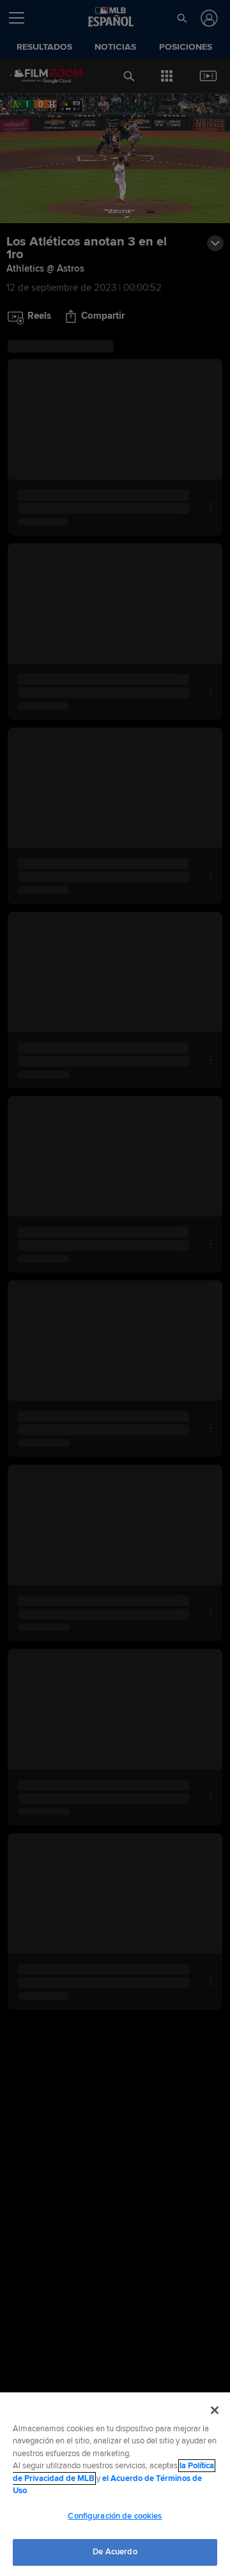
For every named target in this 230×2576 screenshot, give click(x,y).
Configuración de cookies (115, 2516)
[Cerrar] (215, 2410)
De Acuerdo (115, 2552)
